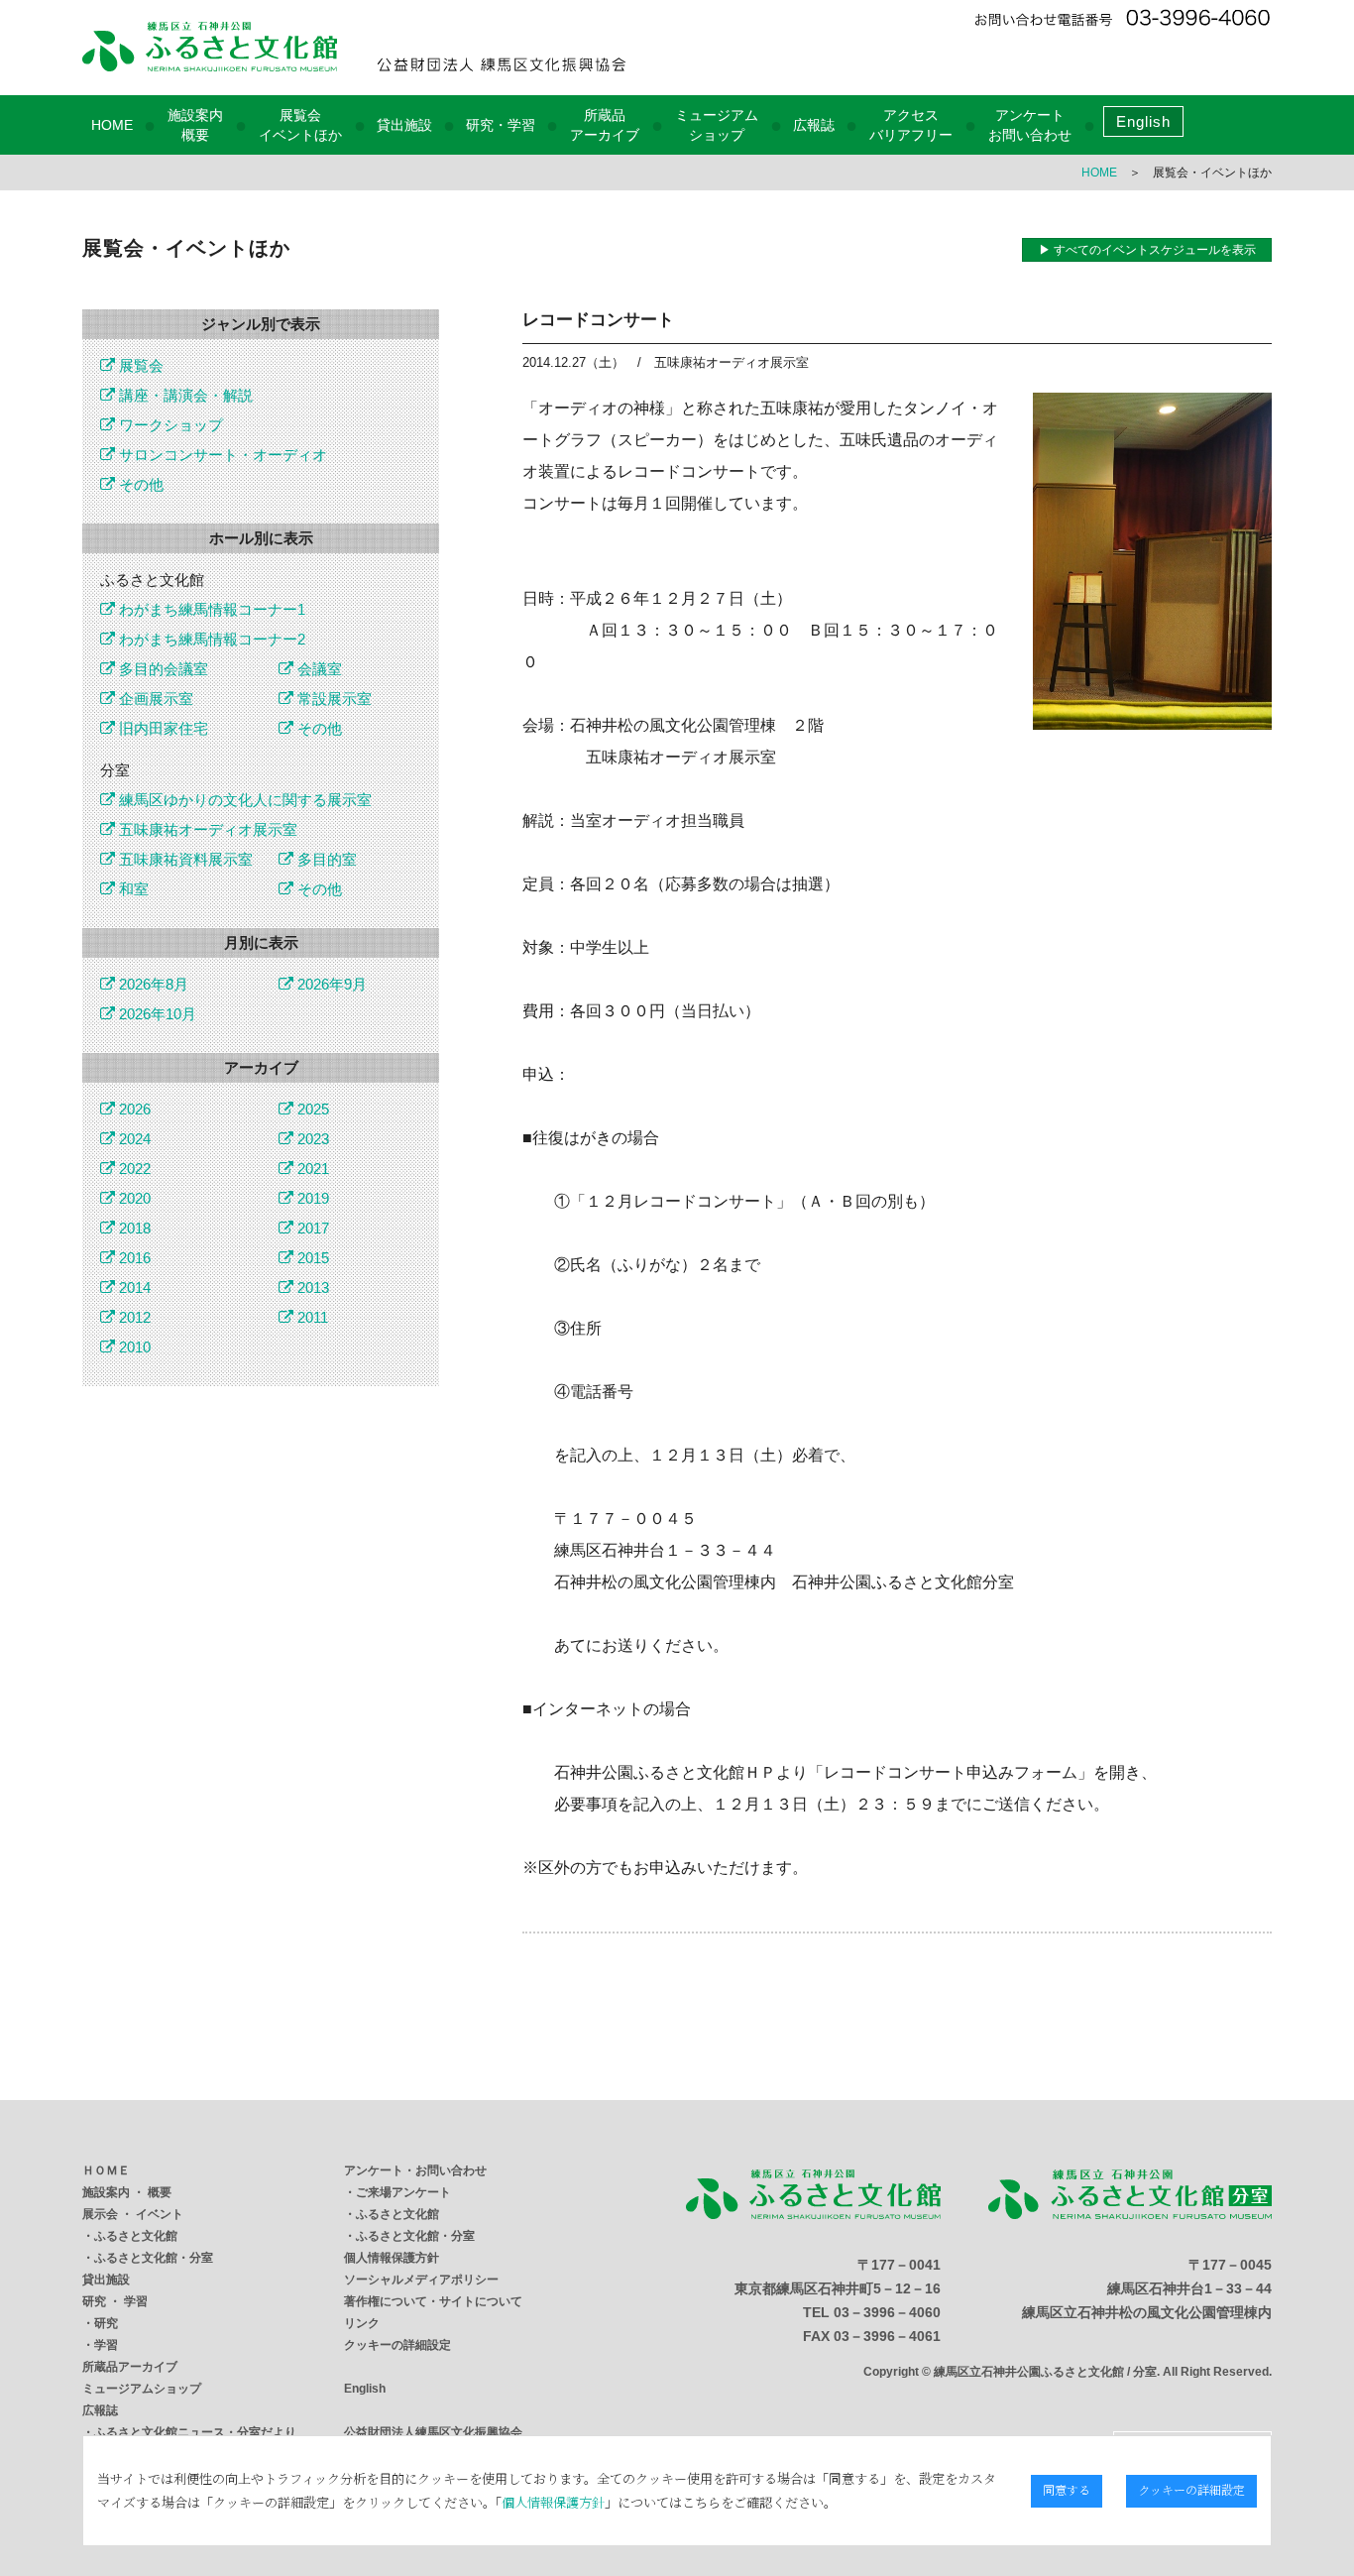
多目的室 (325, 859)
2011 (311, 1317)
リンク (362, 2323)
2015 (311, 1258)
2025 (311, 1109)
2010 (133, 1347)
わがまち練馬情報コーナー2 (210, 639)
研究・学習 (501, 125)
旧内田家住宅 (162, 728)
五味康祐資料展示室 (184, 859)
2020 (133, 1198)
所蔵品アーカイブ (130, 2367)
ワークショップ (169, 425)
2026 (133, 1109)
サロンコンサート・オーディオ (221, 455)
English (1143, 121)
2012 (133, 1317)
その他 (139, 484)
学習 (106, 2345)
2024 (133, 1139)
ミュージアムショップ (142, 2389)
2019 (311, 1198)
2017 (311, 1228)
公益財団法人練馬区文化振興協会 (433, 2432)
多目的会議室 (162, 669)
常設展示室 (333, 699)
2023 (311, 1139)
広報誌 (814, 125)
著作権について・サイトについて (433, 2301)
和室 (132, 889)
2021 (311, 1169)
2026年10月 (156, 1014)
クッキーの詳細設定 (397, 2345)
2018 (133, 1228)
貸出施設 (404, 125)
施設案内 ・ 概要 (127, 2192)
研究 (106, 2323)
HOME (112, 125)
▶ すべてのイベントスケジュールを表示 (1147, 250)
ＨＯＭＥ (106, 2170)
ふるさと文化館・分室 (154, 2258)
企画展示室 (154, 699)
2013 (311, 1288)
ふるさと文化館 (136, 2236)
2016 (133, 1258)
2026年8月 (152, 984)
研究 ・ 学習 (115, 2301)
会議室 (318, 669)
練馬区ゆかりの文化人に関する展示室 (243, 800)
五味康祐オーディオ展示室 (206, 829)
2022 (133, 1169)
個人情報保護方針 (392, 2258)
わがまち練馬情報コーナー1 (210, 609)
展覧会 (139, 365)
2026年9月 (330, 984)
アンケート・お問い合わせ (415, 2170)
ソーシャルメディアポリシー (421, 2280)
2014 (133, 1288)
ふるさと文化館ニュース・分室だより (195, 2432)
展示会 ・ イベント (133, 2214)
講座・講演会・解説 (184, 395)
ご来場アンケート (403, 2192)
